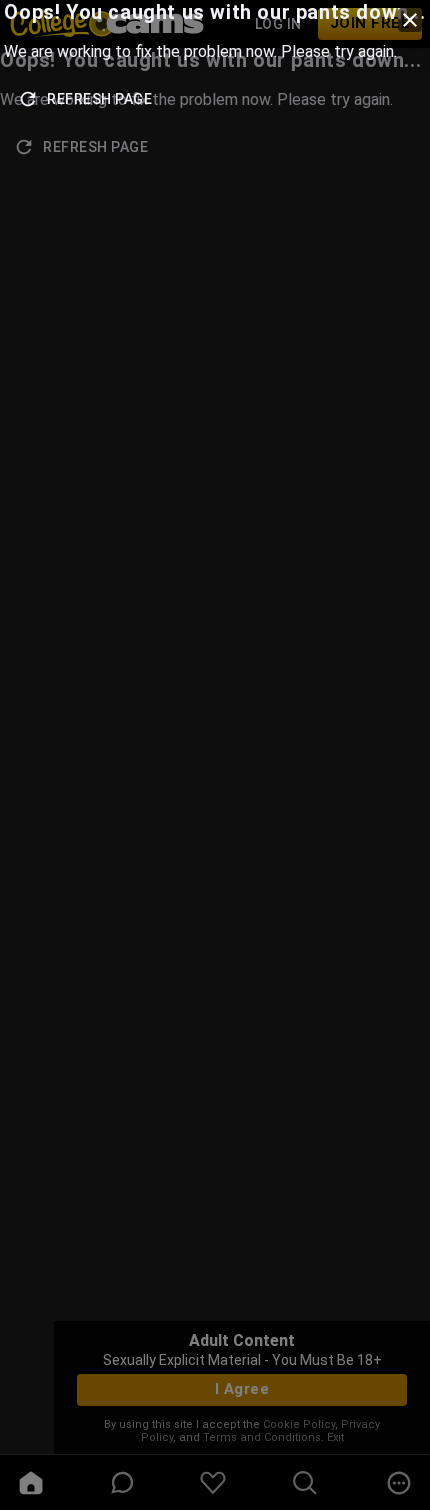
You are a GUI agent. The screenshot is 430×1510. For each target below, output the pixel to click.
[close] (410, 20)
